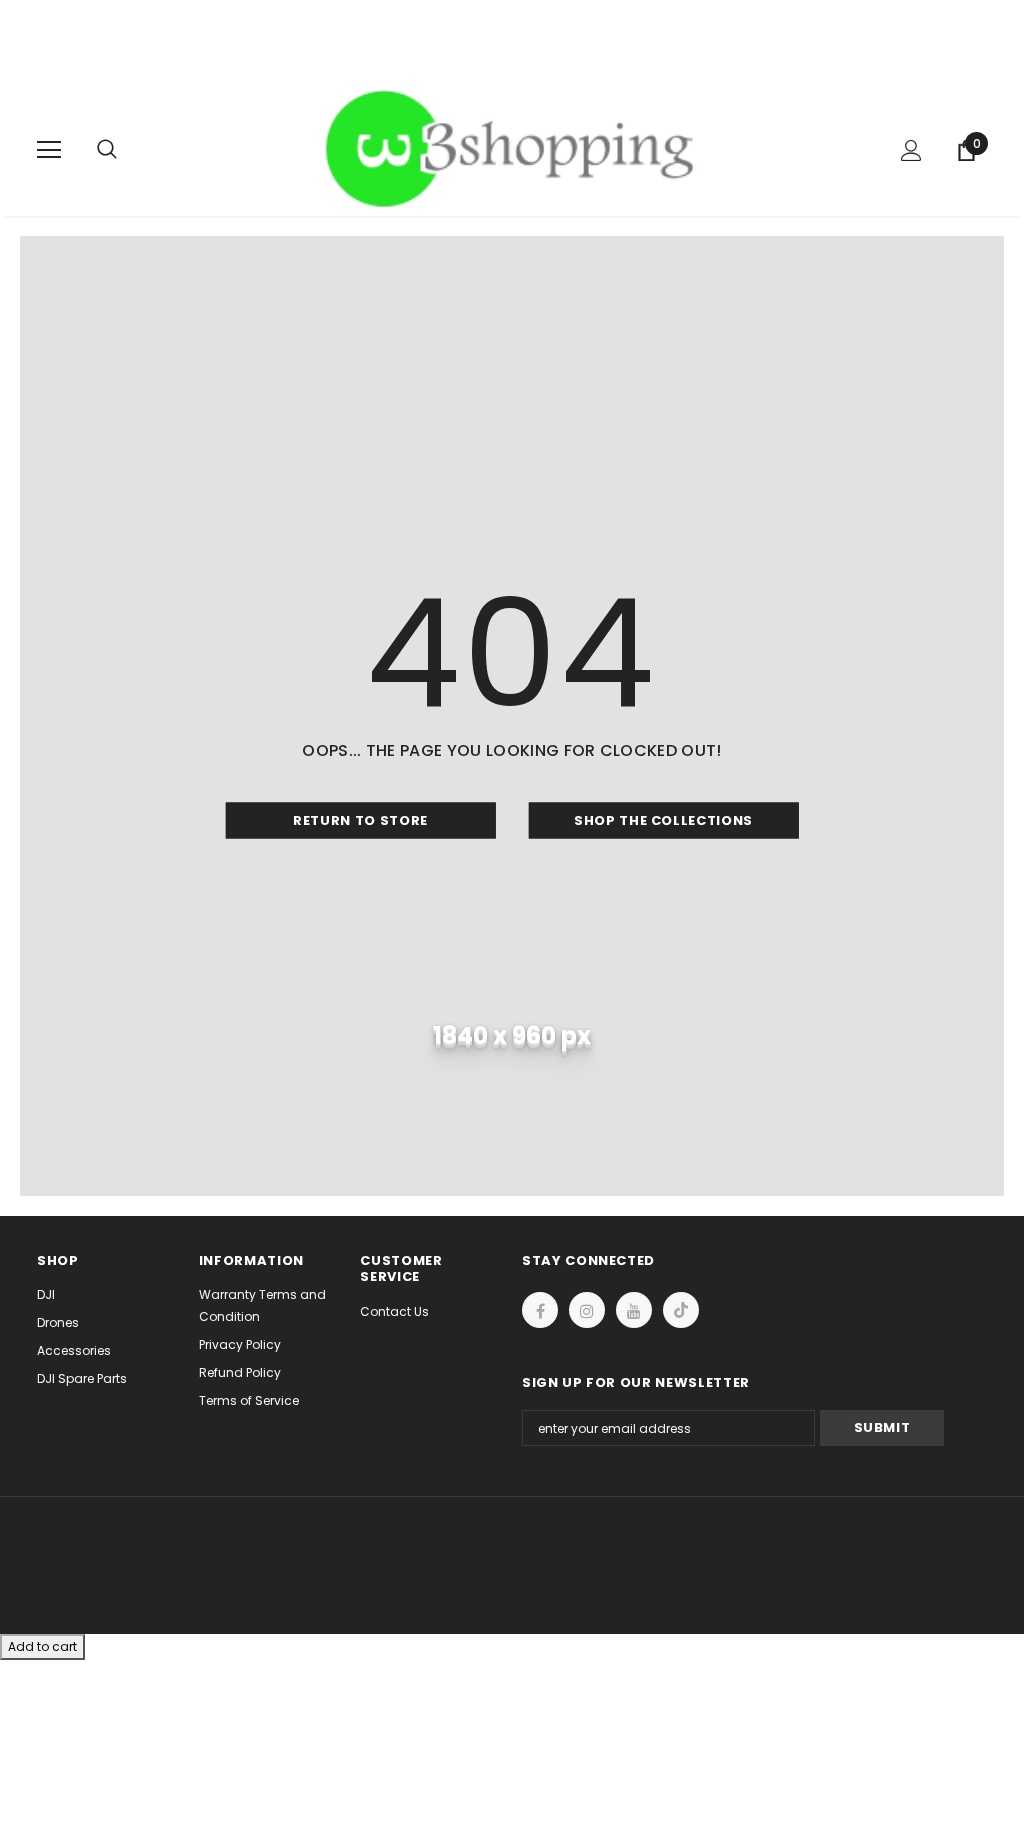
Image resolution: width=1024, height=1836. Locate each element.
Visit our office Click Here (512, 65)
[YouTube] (634, 1310)
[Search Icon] (127, 150)
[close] (980, 42)
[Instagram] (587, 1310)
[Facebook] (540, 1310)
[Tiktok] (681, 1310)
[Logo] (515, 149)
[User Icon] (911, 150)
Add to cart (42, 1646)
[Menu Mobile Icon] (49, 150)
